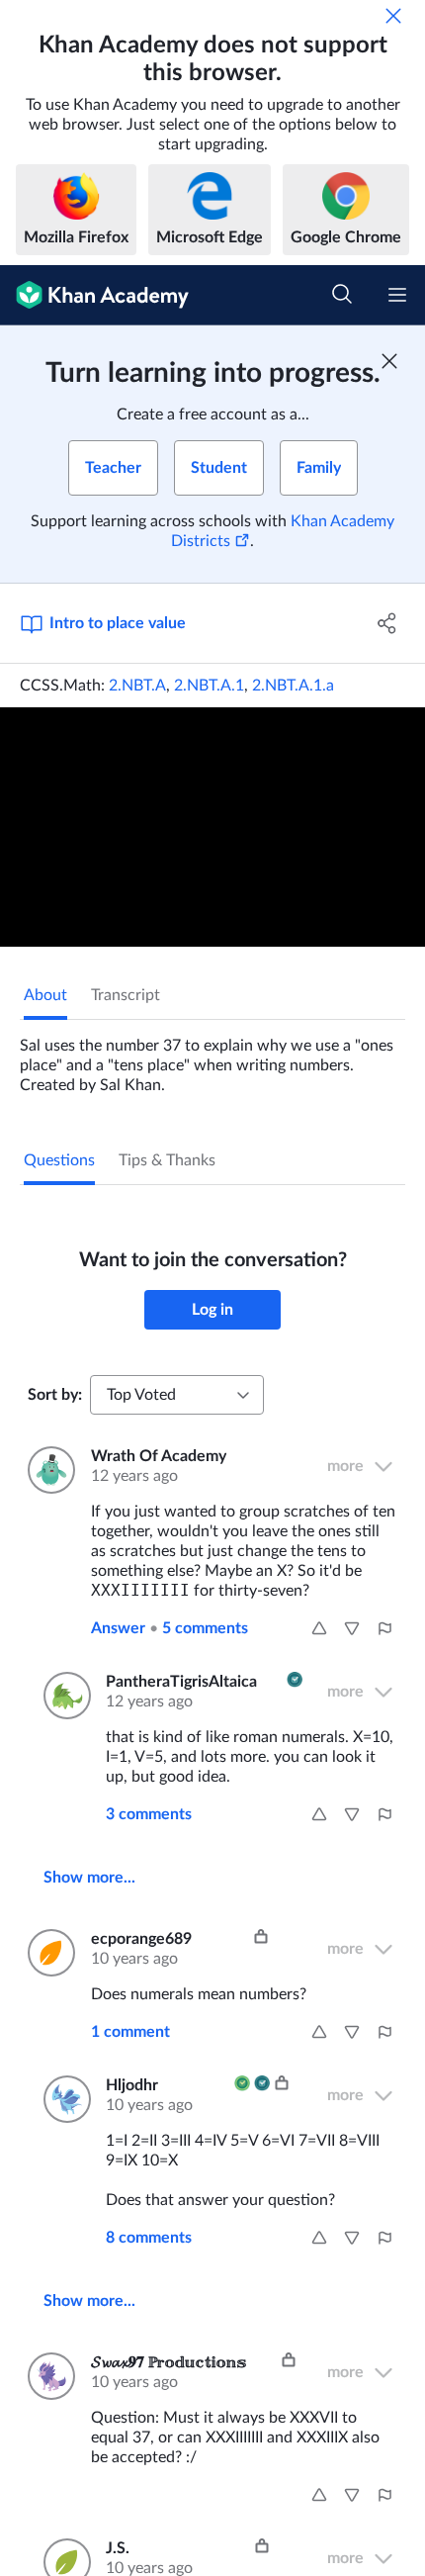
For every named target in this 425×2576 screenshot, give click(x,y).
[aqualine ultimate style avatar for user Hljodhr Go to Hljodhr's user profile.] (63, 2099)
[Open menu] (397, 295)
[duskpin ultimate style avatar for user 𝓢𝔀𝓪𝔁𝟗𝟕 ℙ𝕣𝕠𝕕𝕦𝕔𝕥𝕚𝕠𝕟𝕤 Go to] (47, 2376)
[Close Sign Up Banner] (389, 361)
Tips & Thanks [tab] (167, 1160)
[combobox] (177, 1395)
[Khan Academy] (94, 295)
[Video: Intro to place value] (212, 827)
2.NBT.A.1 (209, 686)
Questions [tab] (59, 1160)
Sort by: (55, 1395)
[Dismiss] (393, 16)
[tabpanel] (212, 1058)
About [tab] (45, 995)
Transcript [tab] (126, 995)
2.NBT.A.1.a (293, 686)
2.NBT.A (137, 686)
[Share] (388, 623)
